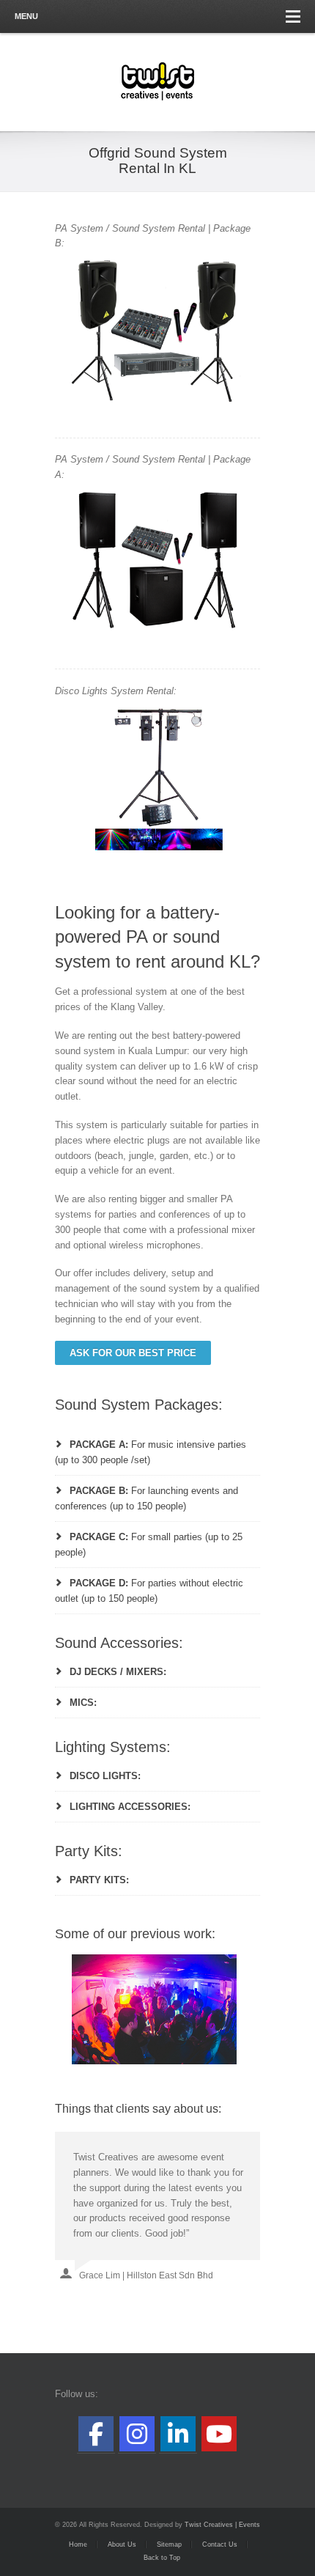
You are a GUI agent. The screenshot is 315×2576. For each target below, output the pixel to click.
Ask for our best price (133, 1353)
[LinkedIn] (178, 2434)
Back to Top (162, 2558)
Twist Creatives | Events (222, 2525)
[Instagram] (137, 2434)
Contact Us (220, 2544)
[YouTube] (219, 2434)
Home (78, 2544)
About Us (122, 2544)
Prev (74, 2009)
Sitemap (169, 2544)
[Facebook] (96, 2434)
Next (241, 2009)
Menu (26, 16)
